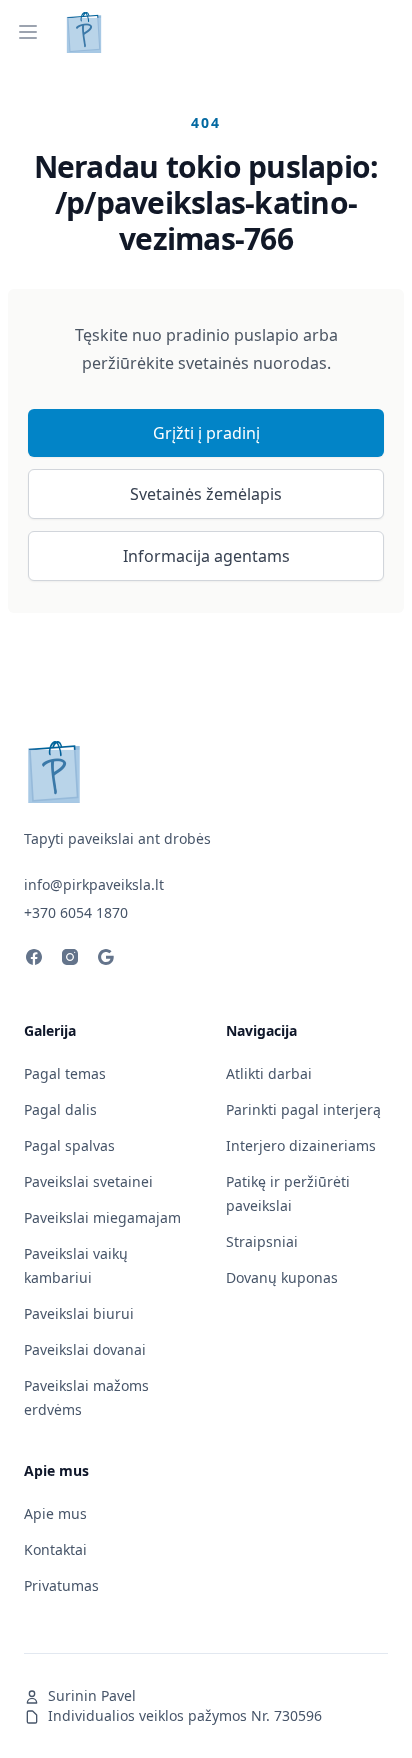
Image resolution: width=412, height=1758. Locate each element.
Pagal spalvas (69, 1145)
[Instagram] (70, 960)
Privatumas (61, 1585)
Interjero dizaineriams (301, 1145)
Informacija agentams (206, 556)
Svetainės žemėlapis (206, 494)
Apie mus (55, 1513)
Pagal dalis (60, 1109)
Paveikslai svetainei (88, 1181)
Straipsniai (262, 1241)
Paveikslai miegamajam (102, 1217)
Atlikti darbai (269, 1073)
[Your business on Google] (106, 960)
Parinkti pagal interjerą (303, 1109)
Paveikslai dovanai (85, 1349)
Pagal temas (65, 1073)
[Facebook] (34, 960)
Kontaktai (55, 1549)
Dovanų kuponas (282, 1277)
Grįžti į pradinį (206, 433)
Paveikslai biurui (79, 1313)
